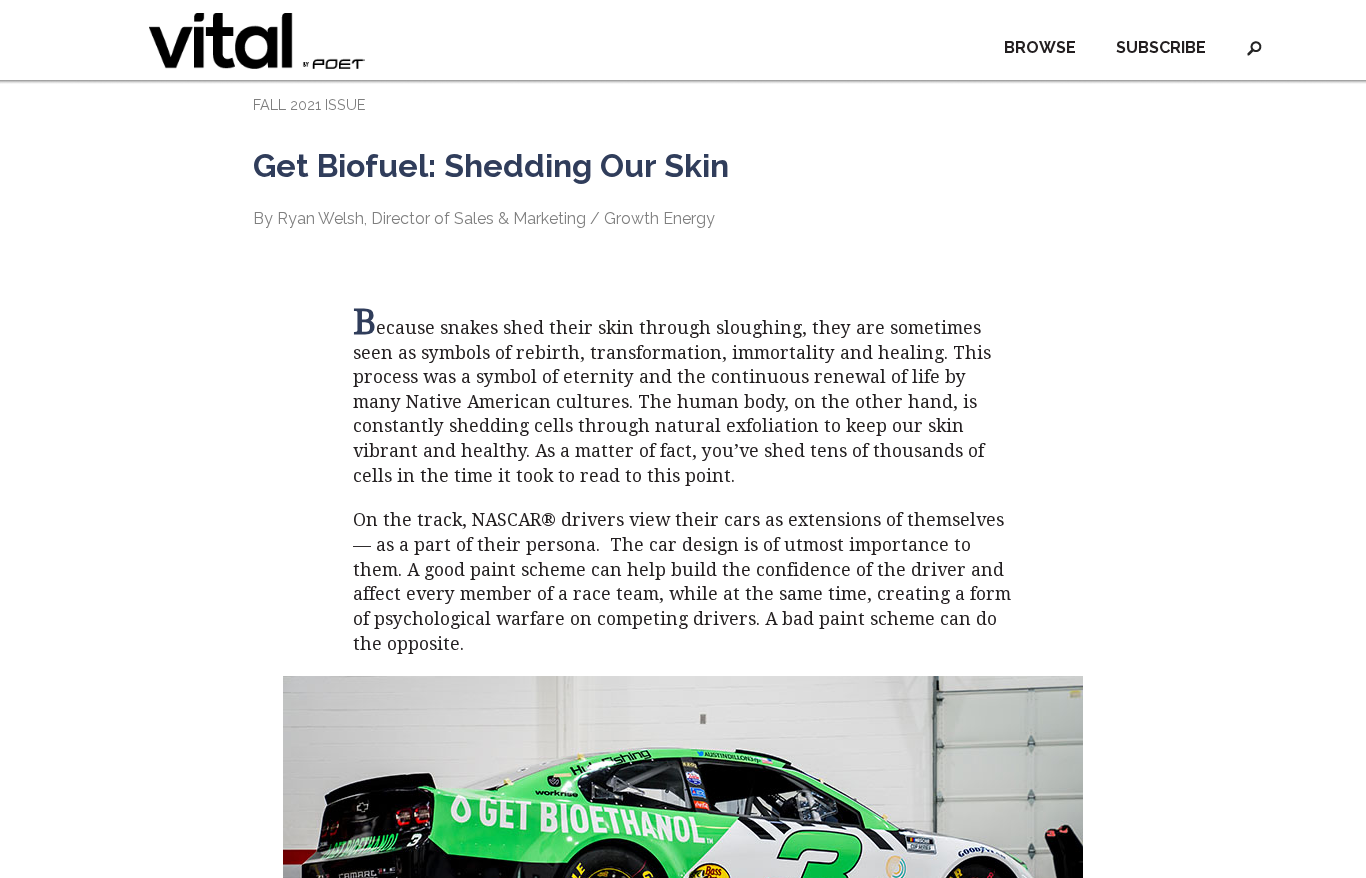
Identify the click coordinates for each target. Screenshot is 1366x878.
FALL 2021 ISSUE (309, 104)
